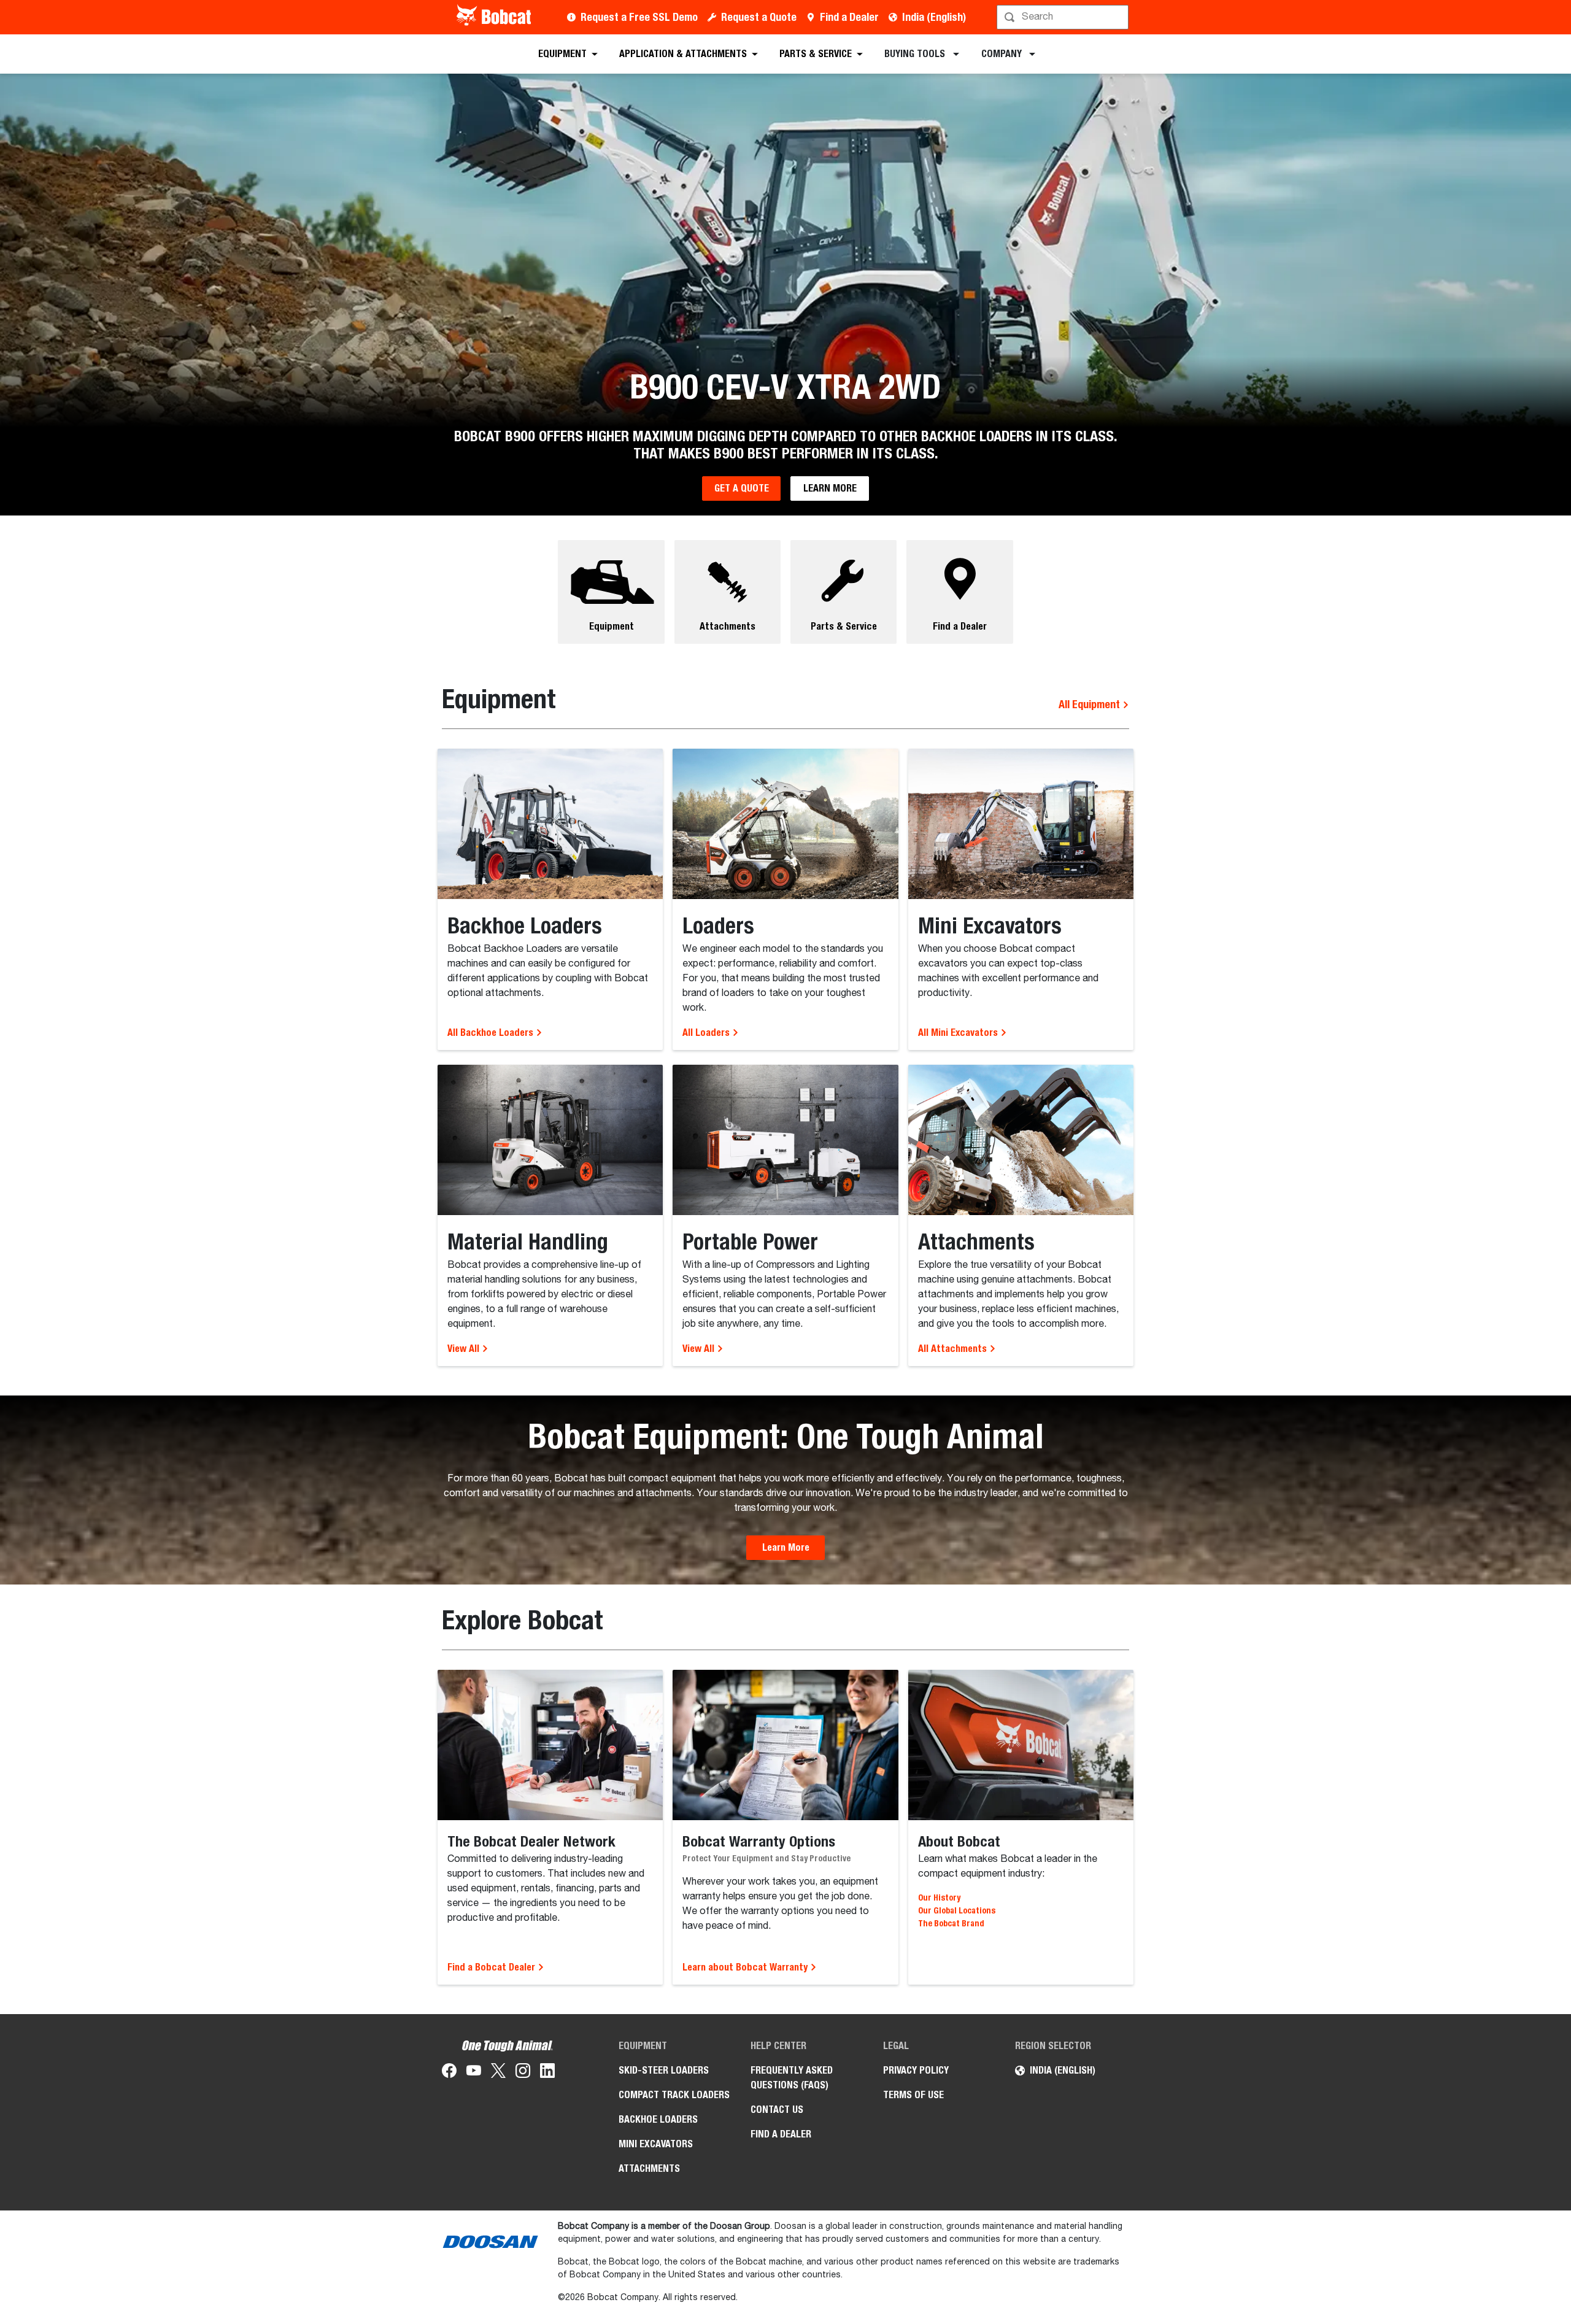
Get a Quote (742, 488)
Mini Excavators (656, 2144)
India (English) (934, 17)
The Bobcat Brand (951, 1923)
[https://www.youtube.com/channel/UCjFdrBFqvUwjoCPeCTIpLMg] (474, 2073)
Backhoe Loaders (658, 2119)
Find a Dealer (849, 17)
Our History (939, 1897)
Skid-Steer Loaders (664, 2070)
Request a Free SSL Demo (639, 17)
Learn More (830, 488)
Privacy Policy (916, 2070)
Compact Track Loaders (674, 2095)
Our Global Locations (957, 1910)
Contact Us (777, 2110)
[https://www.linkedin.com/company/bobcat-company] (547, 2073)
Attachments (649, 2168)
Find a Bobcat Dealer (492, 1967)
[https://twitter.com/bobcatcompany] (498, 2073)
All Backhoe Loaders (492, 1033)
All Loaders (707, 1033)
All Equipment (1090, 704)
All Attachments (954, 1349)
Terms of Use (913, 2095)
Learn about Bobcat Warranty (746, 1967)
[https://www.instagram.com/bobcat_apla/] (523, 2073)
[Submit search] (1118, 17)
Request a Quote (759, 17)
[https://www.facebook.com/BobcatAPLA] (449, 2073)
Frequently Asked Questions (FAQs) (792, 2078)
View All (465, 1349)
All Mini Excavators (959, 1033)
